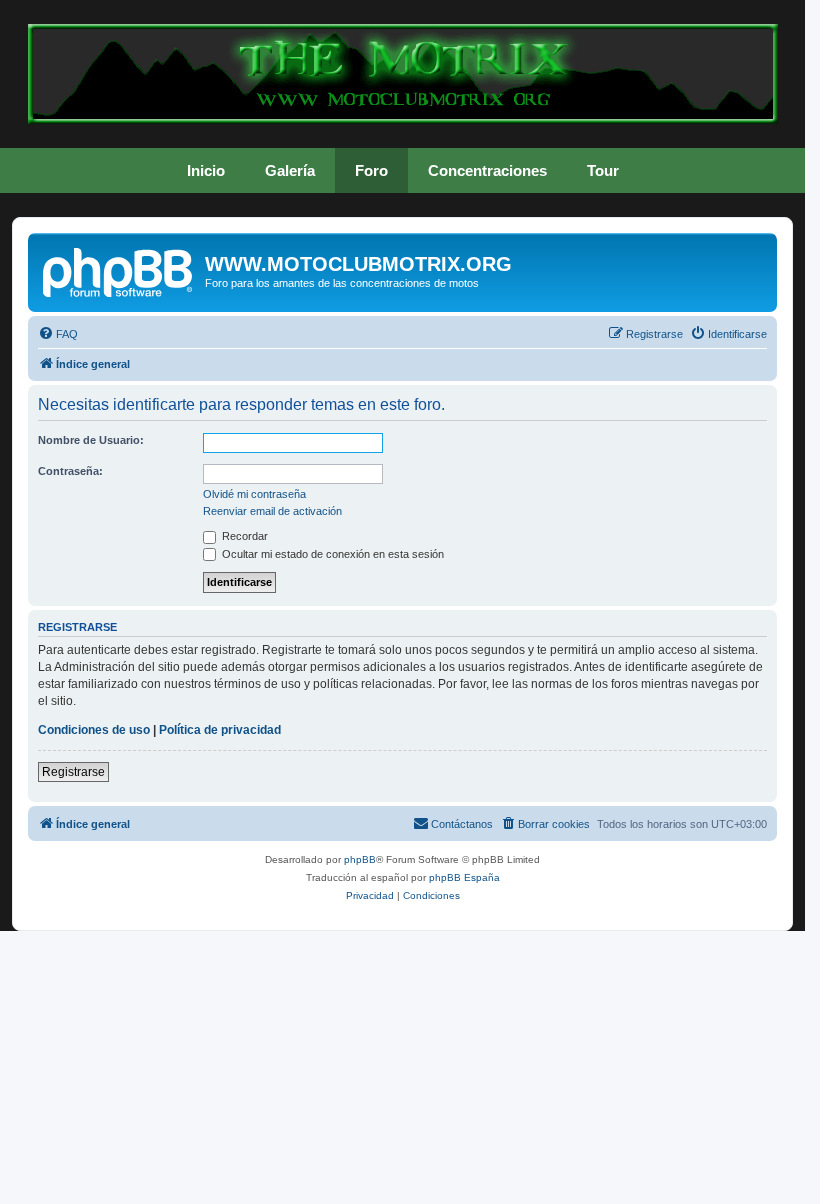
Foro (371, 170)
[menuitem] (58, 334)
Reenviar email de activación (272, 511)
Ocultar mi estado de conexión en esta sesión (331, 554)
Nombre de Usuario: (91, 440)
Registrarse (73, 772)
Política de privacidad (220, 730)
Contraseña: (70, 471)
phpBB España (464, 877)
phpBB (360, 859)
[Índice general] (119, 270)
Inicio (206, 170)
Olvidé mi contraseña (254, 494)
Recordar (243, 536)
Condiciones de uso (94, 730)
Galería (290, 170)
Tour (603, 170)
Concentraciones (487, 170)
